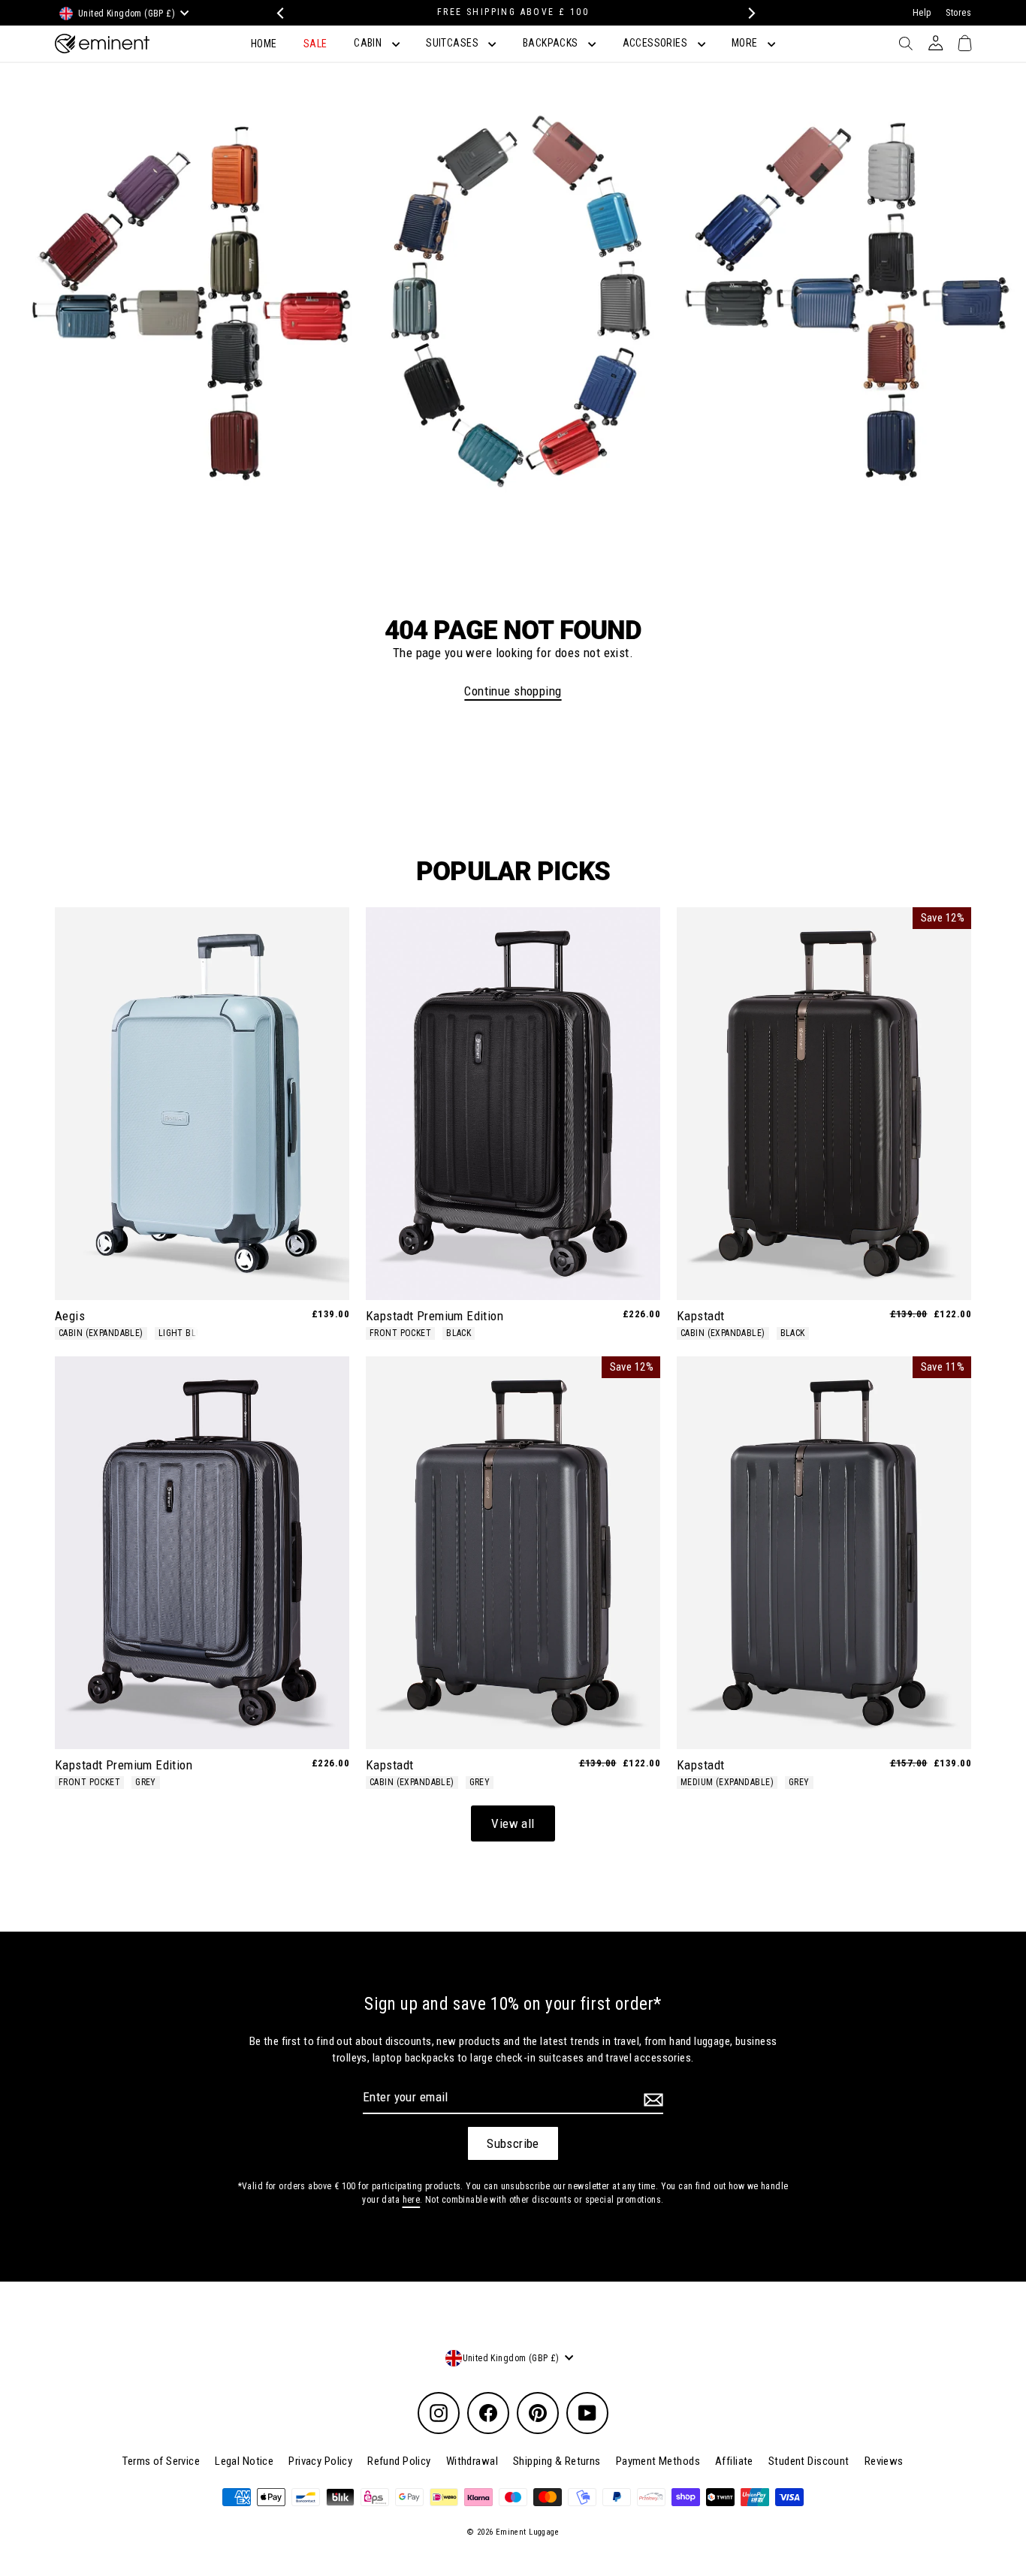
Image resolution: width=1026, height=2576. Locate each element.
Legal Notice (244, 2461)
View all (513, 1823)
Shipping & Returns (557, 2461)
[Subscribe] (651, 2100)
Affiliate (734, 2461)
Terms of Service (161, 2461)
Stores (958, 13)
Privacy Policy (320, 2461)
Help (922, 13)
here (412, 2200)
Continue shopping (513, 691)
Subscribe (513, 2143)
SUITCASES (453, 43)
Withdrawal (472, 2461)
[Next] (748, 13)
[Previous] (278, 13)
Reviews (884, 2461)
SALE (315, 44)
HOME (264, 44)
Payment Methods (658, 2461)
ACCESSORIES (656, 43)
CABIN (369, 43)
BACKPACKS (552, 43)
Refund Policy (399, 2461)
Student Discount (809, 2461)
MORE (746, 43)
